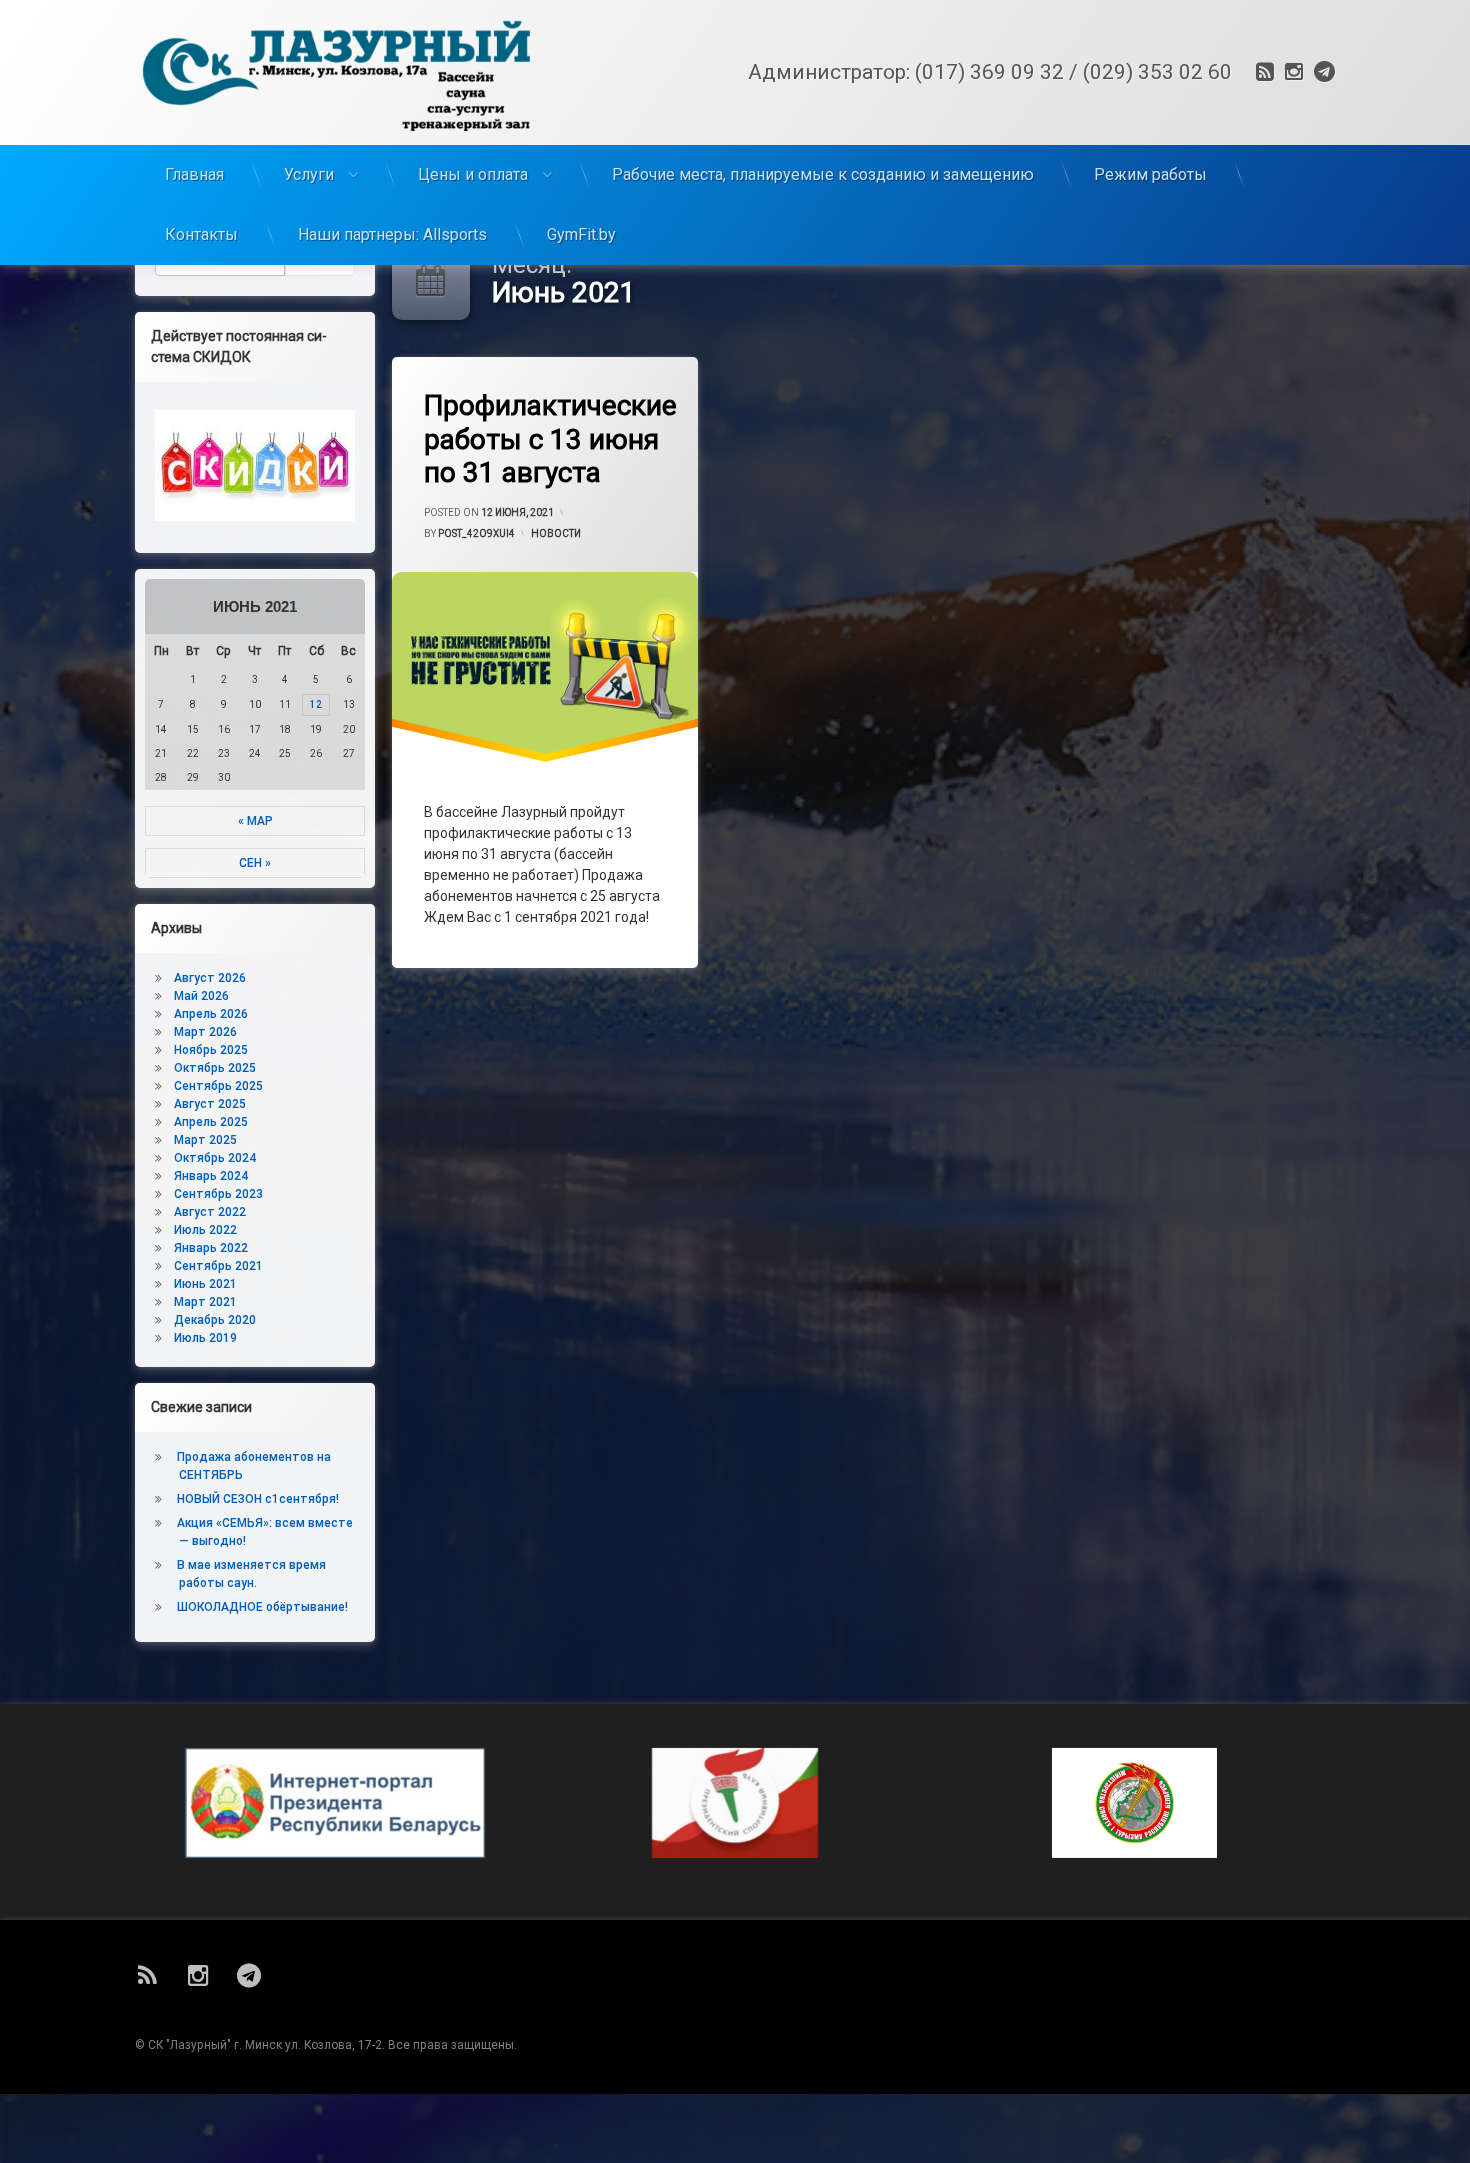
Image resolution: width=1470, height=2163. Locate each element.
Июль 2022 (205, 1230)
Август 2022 (210, 1212)
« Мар (255, 821)
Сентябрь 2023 (218, 1194)
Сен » (255, 863)
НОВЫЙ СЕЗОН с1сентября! (258, 1499)
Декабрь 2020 (215, 1320)
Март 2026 (205, 1032)
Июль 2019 (205, 1338)
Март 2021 (205, 1302)
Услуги (309, 174)
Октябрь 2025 (215, 1068)
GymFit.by (581, 234)
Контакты (201, 234)
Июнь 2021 (205, 1284)
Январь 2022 (211, 1248)
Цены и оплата (473, 174)
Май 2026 (201, 996)
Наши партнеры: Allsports (392, 234)
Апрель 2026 (211, 1014)
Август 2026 (210, 978)
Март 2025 (205, 1140)
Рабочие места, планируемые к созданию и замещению (823, 174)
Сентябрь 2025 (218, 1086)
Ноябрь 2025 (211, 1050)
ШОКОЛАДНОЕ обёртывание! (262, 1607)
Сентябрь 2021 (218, 1266)
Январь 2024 (211, 1176)
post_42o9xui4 (476, 533)
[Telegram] (1322, 72)
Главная (194, 174)
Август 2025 (210, 1104)
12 (316, 704)
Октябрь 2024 (215, 1158)
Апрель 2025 (211, 1122)
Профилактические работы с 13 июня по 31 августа (550, 439)
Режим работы (1150, 174)
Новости (556, 533)
